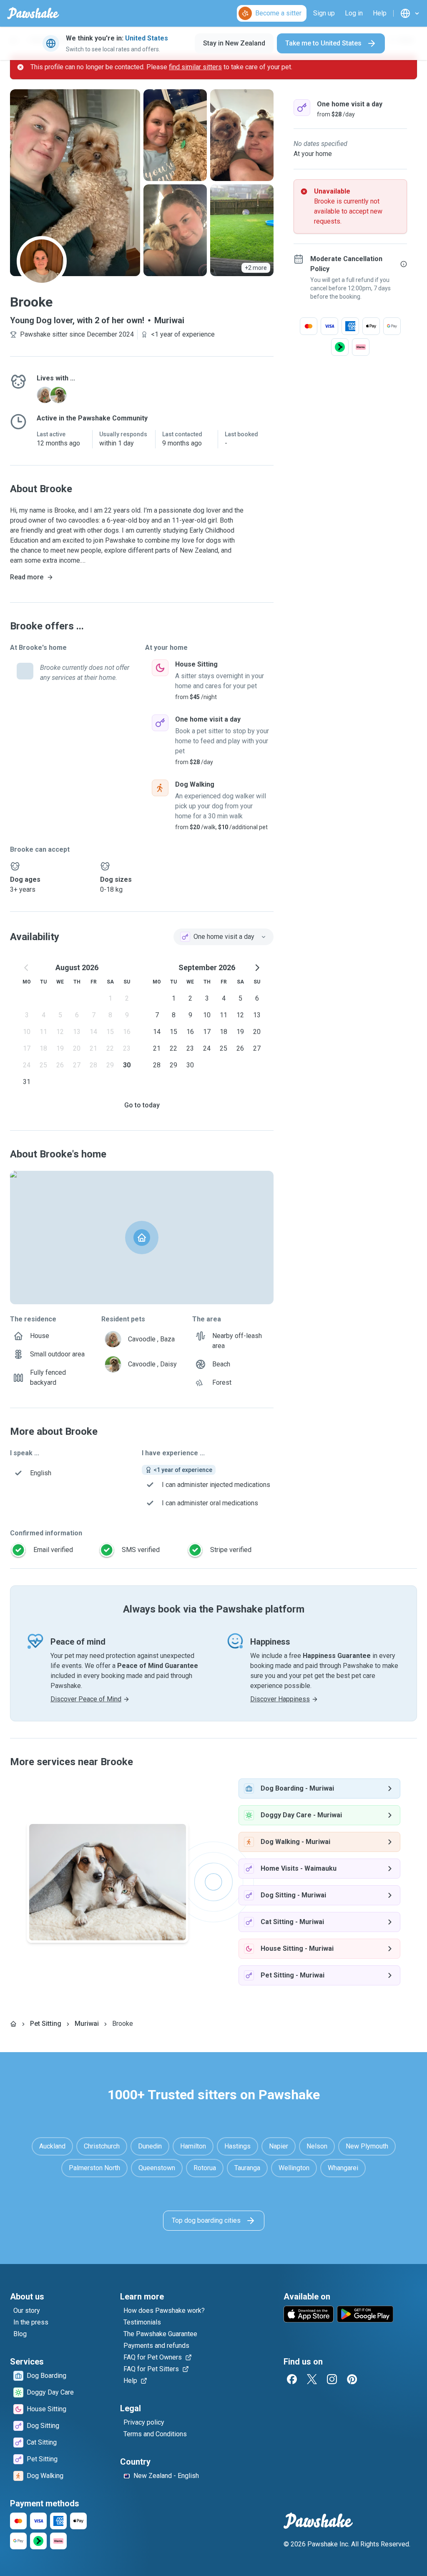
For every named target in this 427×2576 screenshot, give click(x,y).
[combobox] (224, 937)
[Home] (13, 2024)
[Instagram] (332, 2379)
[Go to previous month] (27, 968)
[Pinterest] (352, 2379)
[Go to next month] (257, 968)
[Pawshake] (33, 13)
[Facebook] (292, 2379)
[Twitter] (312, 2379)
